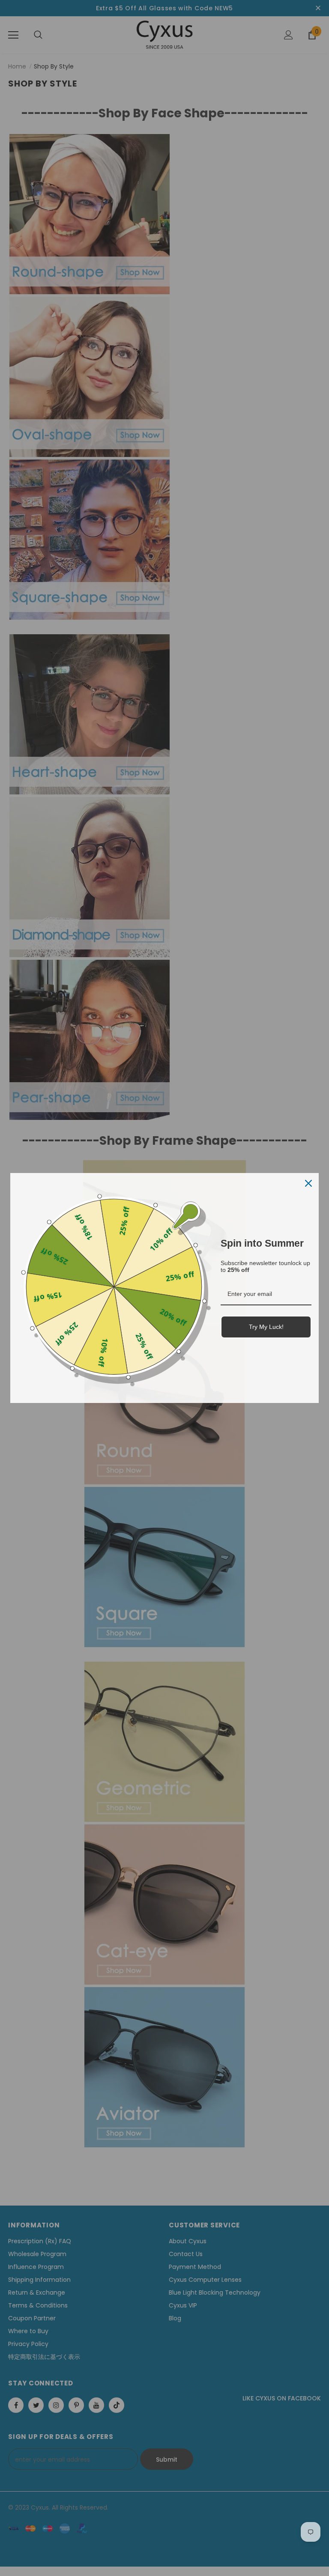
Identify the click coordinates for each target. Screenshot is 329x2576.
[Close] (308, 1183)
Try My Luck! (266, 1327)
